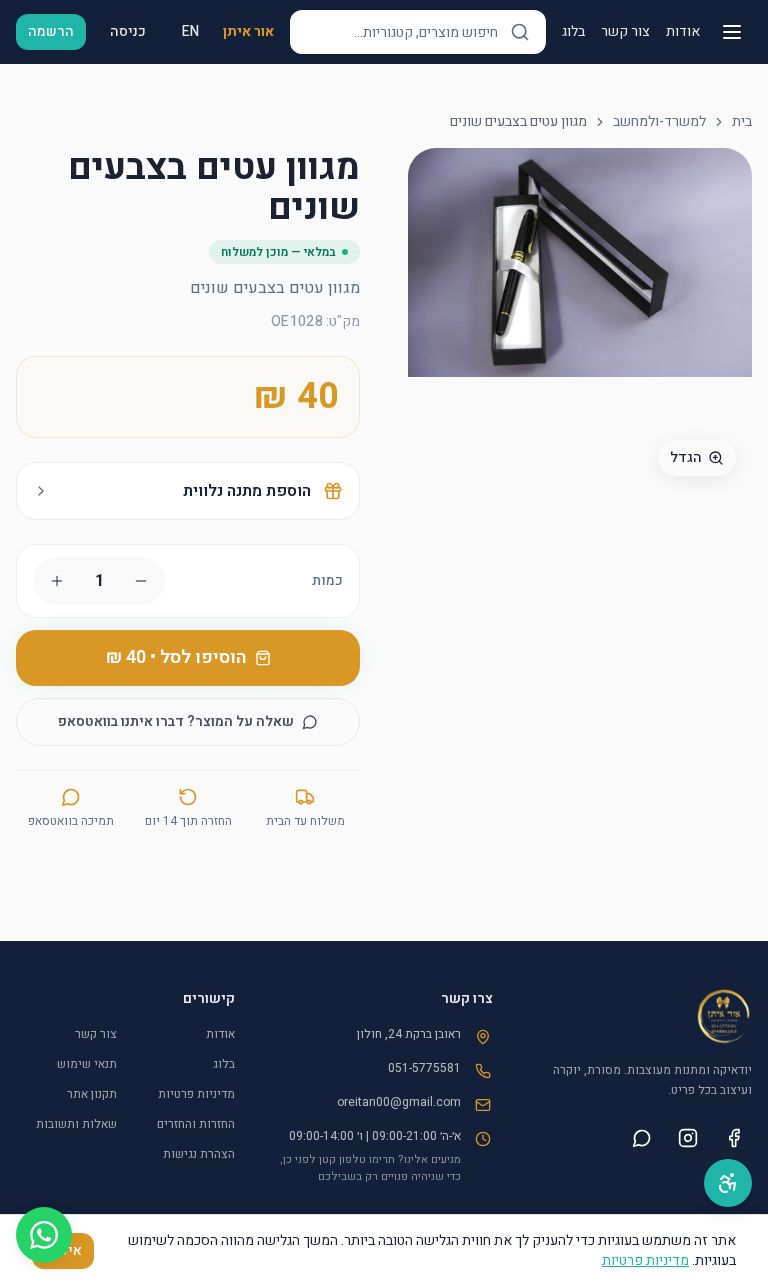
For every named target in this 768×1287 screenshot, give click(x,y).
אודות (683, 32)
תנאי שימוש (87, 1064)
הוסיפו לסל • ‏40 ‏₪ (176, 657)
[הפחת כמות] (141, 581)
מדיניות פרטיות (196, 1094)
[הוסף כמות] (57, 581)
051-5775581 (424, 1068)
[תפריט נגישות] (728, 1183)
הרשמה (51, 31)
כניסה (128, 31)
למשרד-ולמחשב (659, 122)
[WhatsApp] (44, 1235)
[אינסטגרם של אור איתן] (688, 1138)
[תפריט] (732, 32)
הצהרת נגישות (199, 1154)
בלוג (573, 32)
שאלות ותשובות (76, 1124)
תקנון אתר (92, 1094)
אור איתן (248, 32)
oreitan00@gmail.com (399, 1102)
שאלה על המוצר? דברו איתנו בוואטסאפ (176, 721)
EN (190, 31)
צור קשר (625, 32)
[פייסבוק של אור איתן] (734, 1138)
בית (742, 122)
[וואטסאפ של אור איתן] (642, 1138)
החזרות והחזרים (196, 1124)
